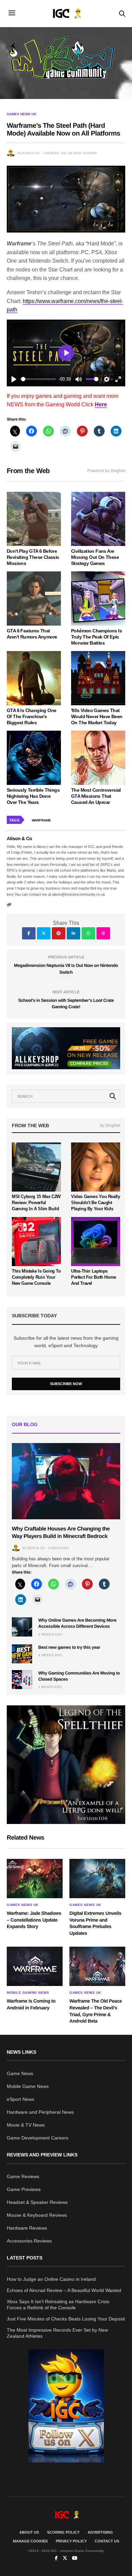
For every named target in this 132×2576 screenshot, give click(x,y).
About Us (29, 2532)
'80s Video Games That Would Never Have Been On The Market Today (97, 716)
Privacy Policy (71, 2541)
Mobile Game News (28, 2086)
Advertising (100, 2532)
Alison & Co (28, 153)
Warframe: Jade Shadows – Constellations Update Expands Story (34, 1920)
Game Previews (24, 2189)
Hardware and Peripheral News (40, 2112)
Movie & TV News (26, 2125)
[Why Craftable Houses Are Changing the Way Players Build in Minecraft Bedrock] (66, 1481)
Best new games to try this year (69, 1647)
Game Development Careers (38, 2138)
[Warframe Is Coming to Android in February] (35, 1966)
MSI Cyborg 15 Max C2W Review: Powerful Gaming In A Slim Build (36, 1203)
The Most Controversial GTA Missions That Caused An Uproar (96, 796)
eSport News (20, 2099)
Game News (20, 2073)
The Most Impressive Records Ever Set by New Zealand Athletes (57, 2333)
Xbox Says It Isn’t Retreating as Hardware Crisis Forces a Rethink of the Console (58, 2305)
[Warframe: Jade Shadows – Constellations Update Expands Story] (35, 1879)
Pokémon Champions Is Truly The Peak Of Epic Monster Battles (96, 637)
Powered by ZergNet (106, 471)
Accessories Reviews (29, 2241)
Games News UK (21, 114)
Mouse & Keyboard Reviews (37, 2215)
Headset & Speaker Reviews (37, 2202)
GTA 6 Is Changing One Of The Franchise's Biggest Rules (31, 716)
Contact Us (107, 2541)
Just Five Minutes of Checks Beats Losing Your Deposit (66, 2319)
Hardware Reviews (27, 2228)
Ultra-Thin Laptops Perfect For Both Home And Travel (94, 1277)
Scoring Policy (63, 2532)
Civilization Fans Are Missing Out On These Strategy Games (95, 557)
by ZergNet (110, 1125)
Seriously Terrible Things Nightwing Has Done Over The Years (33, 796)
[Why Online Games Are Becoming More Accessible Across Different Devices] (22, 1627)
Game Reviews (23, 2176)
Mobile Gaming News (28, 1993)
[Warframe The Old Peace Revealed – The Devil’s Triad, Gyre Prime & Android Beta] (97, 1966)
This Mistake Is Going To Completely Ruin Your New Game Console (36, 1277)
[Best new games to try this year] (22, 1654)
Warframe (41, 820)
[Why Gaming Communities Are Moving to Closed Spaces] (22, 1680)
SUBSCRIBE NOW (66, 1384)
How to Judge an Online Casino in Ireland (51, 2279)
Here (101, 404)
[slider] (38, 379)
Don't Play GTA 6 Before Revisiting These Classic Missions (33, 557)
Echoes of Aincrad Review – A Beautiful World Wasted (64, 2290)
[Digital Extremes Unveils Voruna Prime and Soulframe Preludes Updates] (97, 1879)
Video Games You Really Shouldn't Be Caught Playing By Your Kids (95, 1203)
